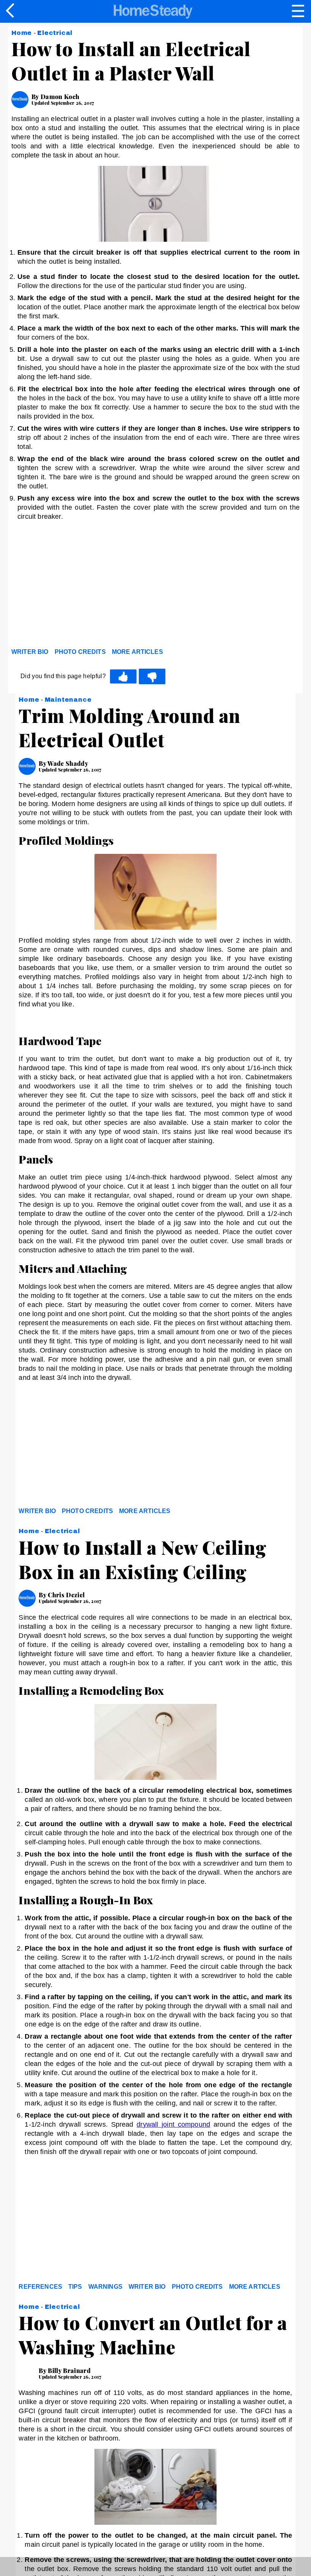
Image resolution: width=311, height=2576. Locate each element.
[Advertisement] (80, 586)
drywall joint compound (173, 2124)
